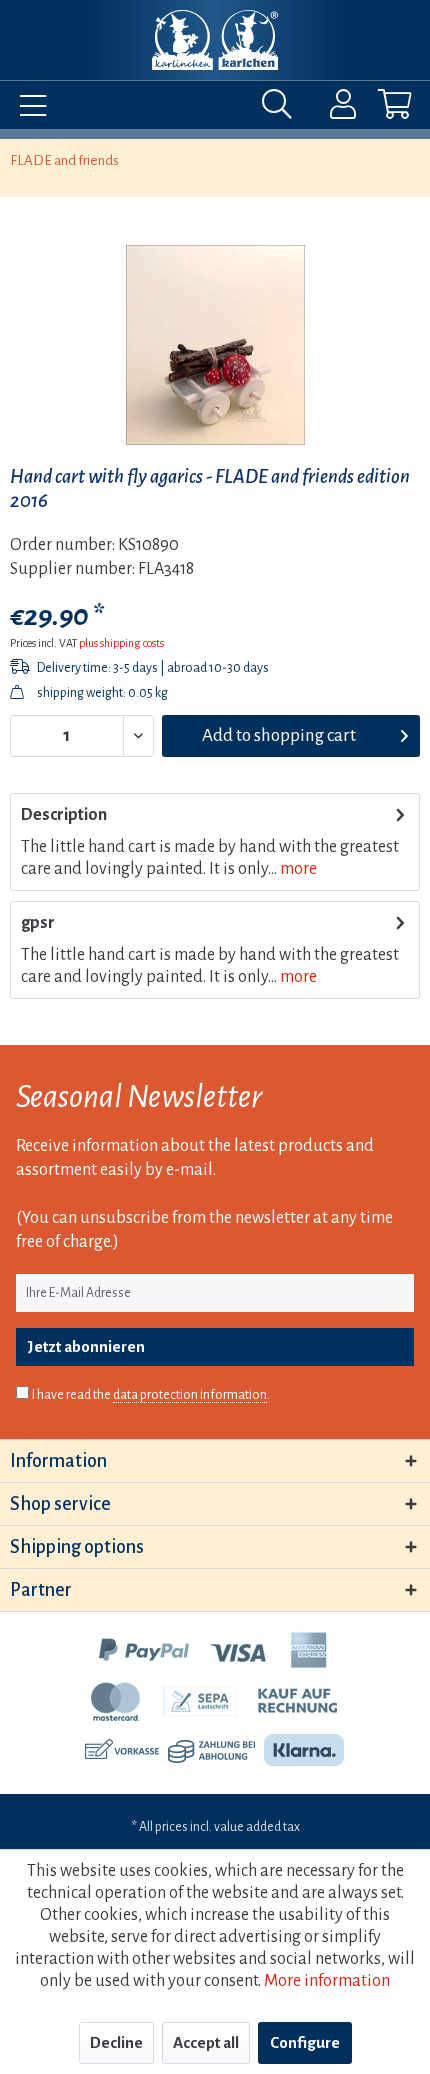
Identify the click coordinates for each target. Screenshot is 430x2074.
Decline (116, 2042)
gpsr (38, 923)
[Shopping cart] (378, 109)
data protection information (190, 1395)
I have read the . (151, 1395)
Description (64, 815)
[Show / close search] (282, 109)
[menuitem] (28, 109)
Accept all (206, 2042)
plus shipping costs (121, 643)
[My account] (330, 109)
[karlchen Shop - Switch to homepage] (214, 40)
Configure (305, 2042)
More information (327, 1981)
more (297, 869)
